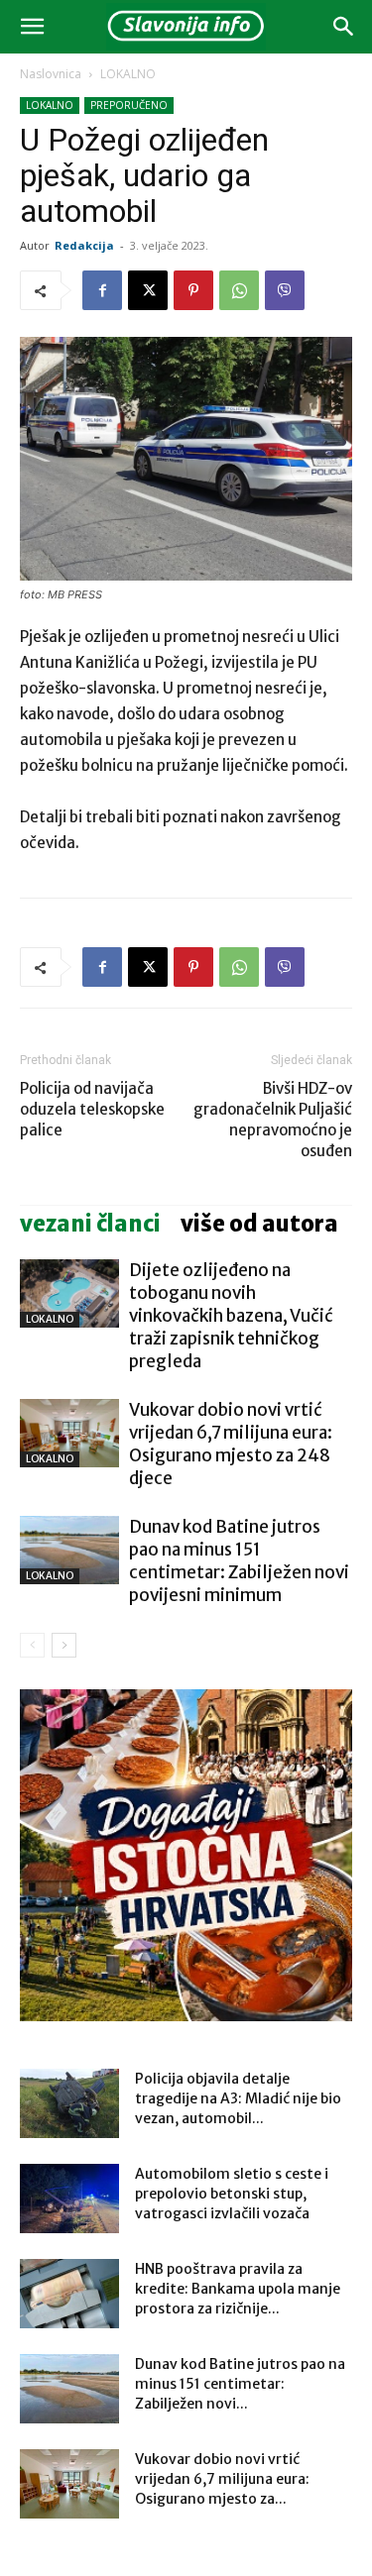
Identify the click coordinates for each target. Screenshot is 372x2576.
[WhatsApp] (239, 290)
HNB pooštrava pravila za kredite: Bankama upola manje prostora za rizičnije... (238, 2289)
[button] (32, 27)
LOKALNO (128, 74)
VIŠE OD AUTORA (259, 1224)
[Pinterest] (193, 290)
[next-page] (64, 1645)
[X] (148, 290)
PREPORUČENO (129, 105)
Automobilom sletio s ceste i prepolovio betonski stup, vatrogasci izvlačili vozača (232, 2194)
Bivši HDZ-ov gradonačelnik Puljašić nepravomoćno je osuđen (273, 1120)
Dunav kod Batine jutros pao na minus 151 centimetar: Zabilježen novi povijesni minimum (239, 1561)
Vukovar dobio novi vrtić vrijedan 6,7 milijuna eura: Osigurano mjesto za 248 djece (231, 1444)
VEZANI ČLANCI (90, 1224)
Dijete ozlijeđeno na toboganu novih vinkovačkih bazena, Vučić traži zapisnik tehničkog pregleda (231, 1316)
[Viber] (285, 290)
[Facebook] (102, 290)
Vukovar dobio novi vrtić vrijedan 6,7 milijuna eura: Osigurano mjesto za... (222, 2479)
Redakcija (84, 245)
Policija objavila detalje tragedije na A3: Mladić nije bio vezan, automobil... (238, 2098)
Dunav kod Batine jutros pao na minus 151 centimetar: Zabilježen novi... (240, 2384)
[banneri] (186, 1855)
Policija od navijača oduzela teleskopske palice (92, 1109)
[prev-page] (32, 1645)
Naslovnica (51, 74)
